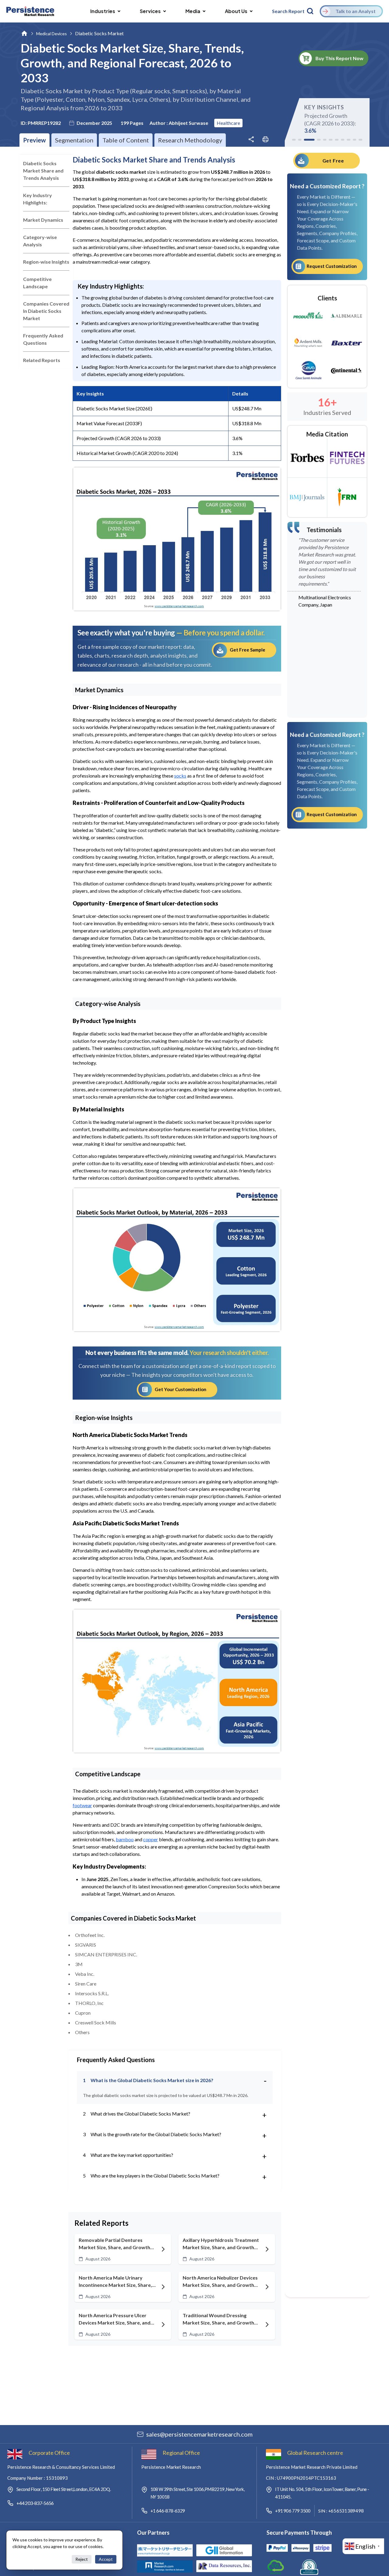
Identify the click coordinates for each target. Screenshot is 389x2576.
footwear (82, 1805)
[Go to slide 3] (309, 140)
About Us (236, 11)
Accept (106, 2559)
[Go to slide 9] (349, 140)
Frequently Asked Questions (43, 339)
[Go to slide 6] (331, 140)
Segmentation (74, 140)
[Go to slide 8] (343, 140)
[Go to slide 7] (337, 140)
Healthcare (228, 123)
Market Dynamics (43, 220)
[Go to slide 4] (319, 140)
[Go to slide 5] (325, 140)
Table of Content (126, 140)
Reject (82, 2559)
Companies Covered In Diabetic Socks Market (46, 311)
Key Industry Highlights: (38, 199)
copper (151, 1839)
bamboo (125, 1839)
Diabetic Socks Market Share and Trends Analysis (43, 171)
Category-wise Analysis (40, 241)
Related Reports (42, 360)
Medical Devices (52, 34)
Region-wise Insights (46, 262)
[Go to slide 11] (360, 140)
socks (180, 776)
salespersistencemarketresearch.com (199, 2434)
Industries (103, 11)
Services (150, 11)
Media (193, 11)
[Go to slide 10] (355, 140)
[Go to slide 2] (300, 140)
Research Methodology (190, 140)
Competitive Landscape (37, 283)
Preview (34, 140)
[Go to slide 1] (294, 140)
